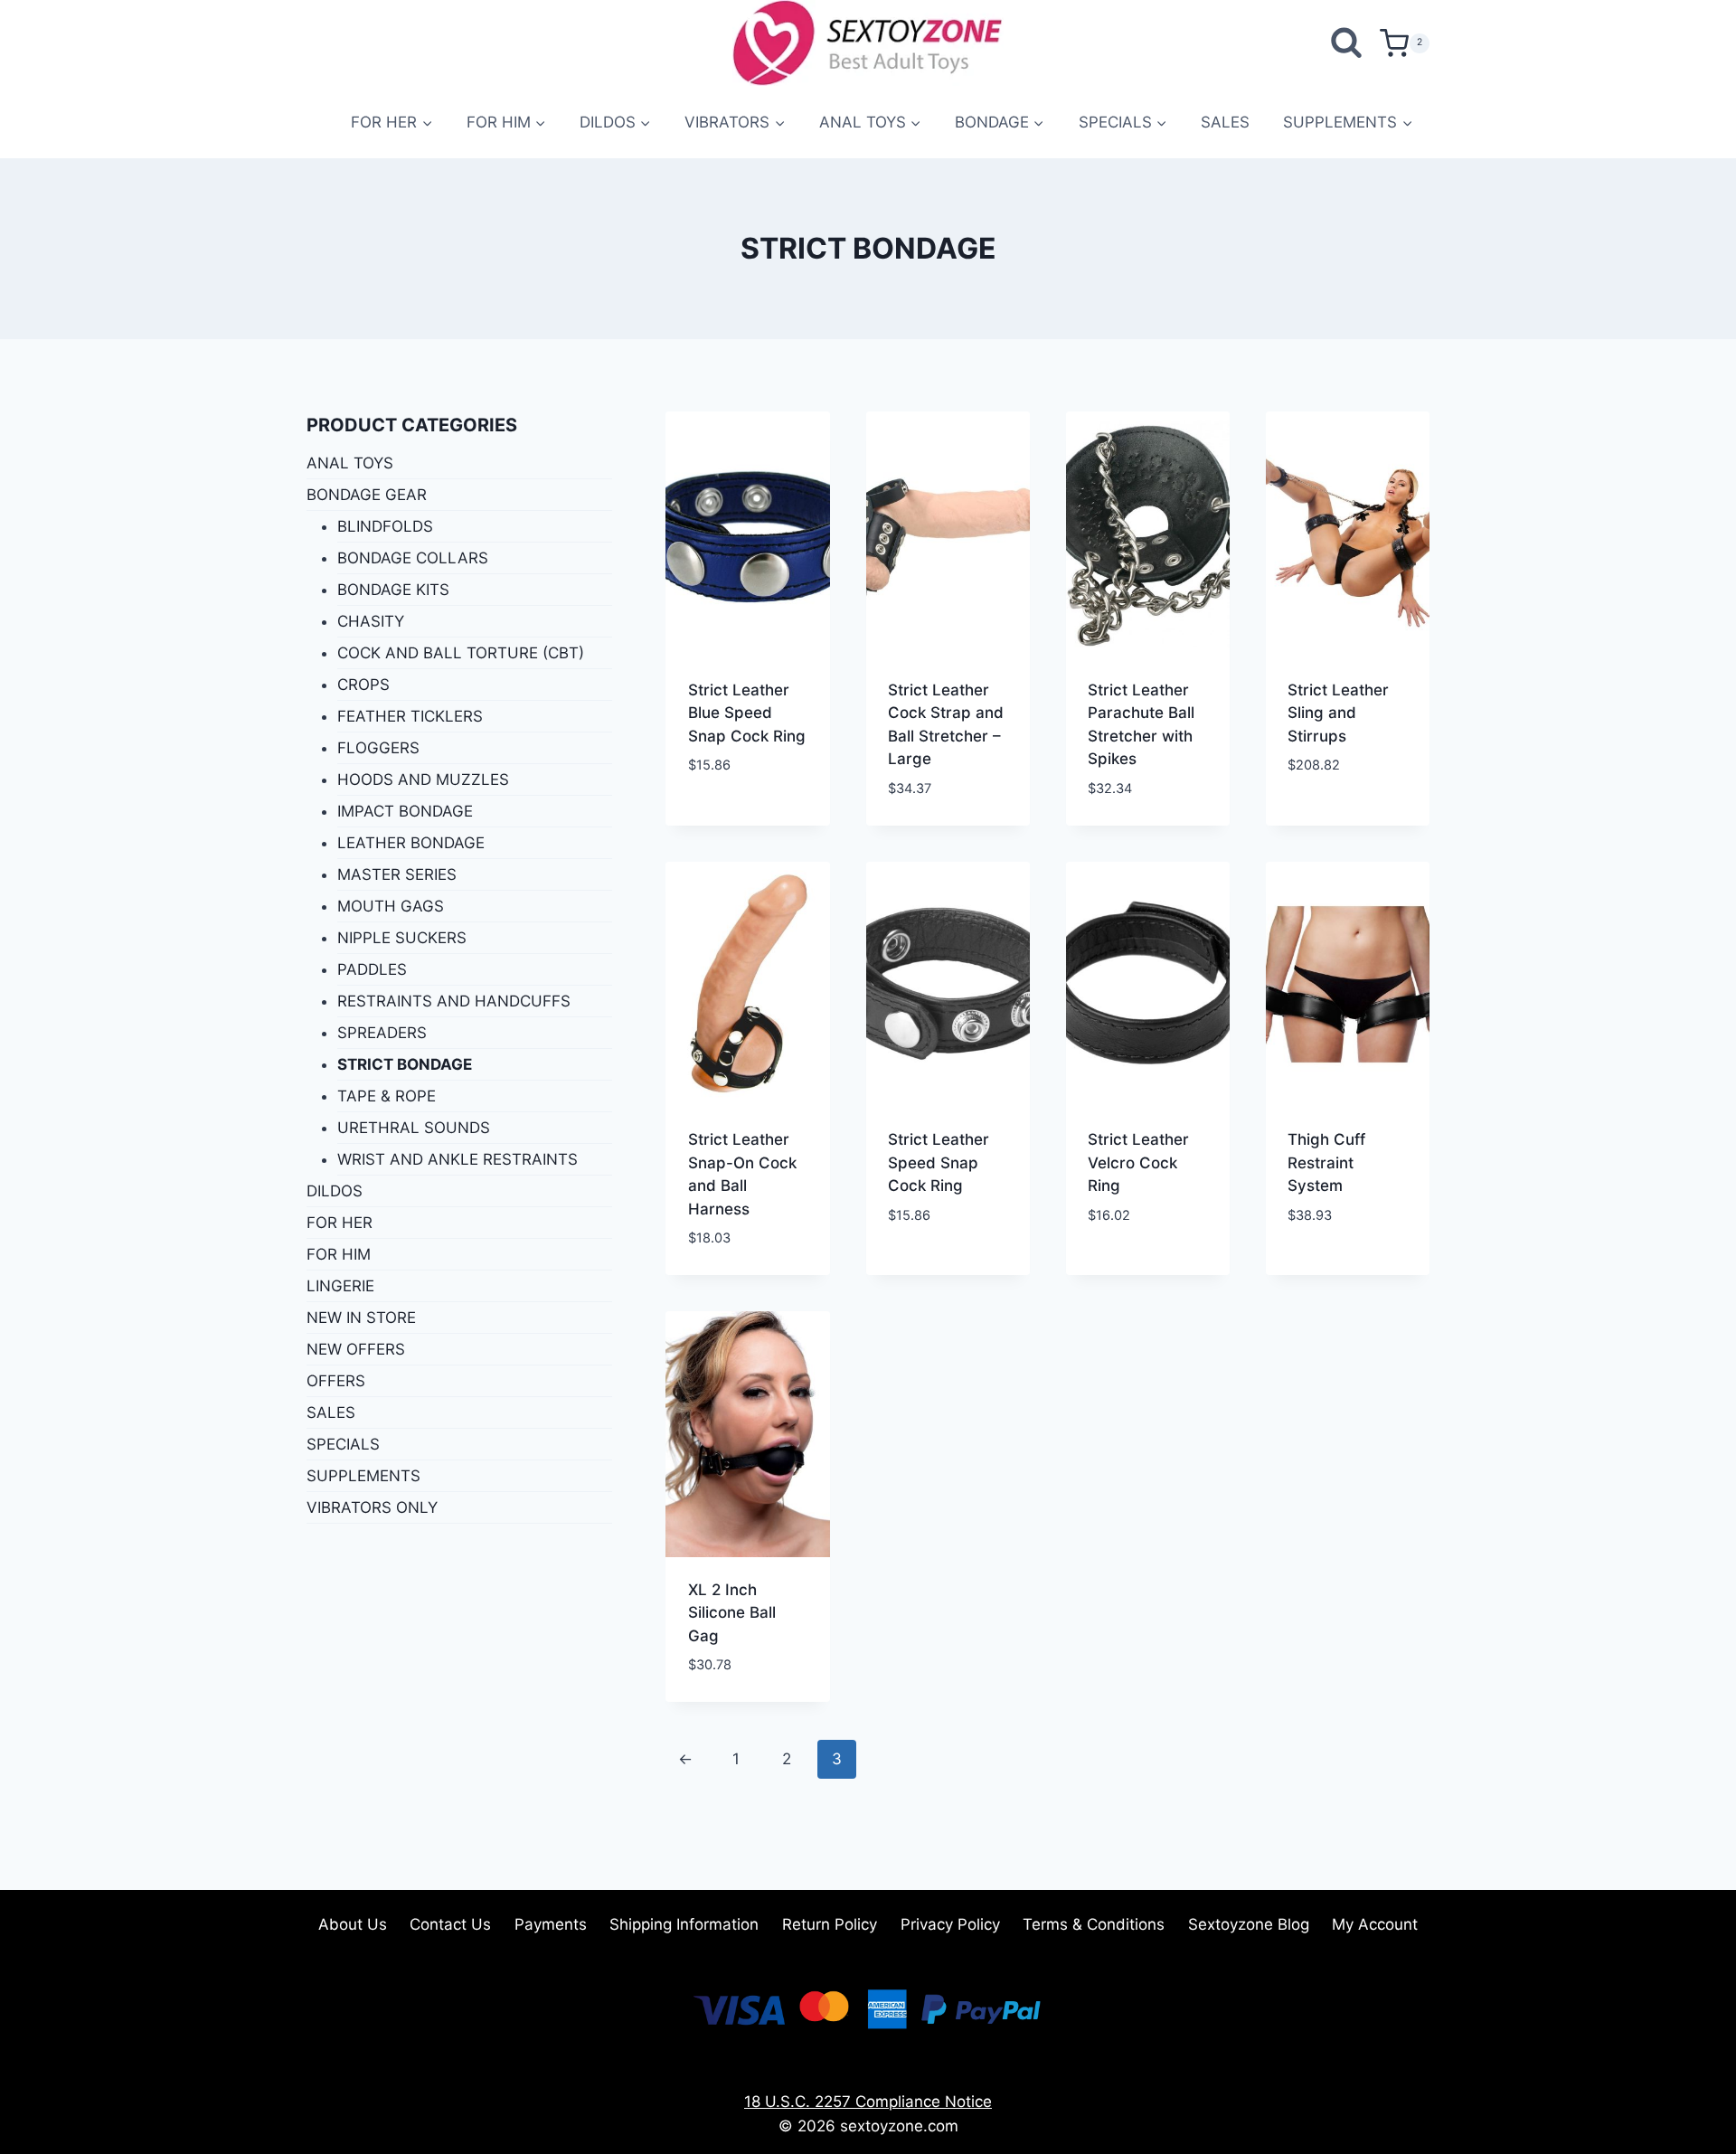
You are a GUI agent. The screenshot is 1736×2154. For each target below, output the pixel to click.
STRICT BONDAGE (405, 1064)
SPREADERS (382, 1033)
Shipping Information (684, 1924)
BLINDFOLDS (385, 526)
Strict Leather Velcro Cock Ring (1138, 1162)
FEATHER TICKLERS (410, 716)
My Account (1375, 1924)
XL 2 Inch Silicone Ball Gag (732, 1613)
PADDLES (372, 969)
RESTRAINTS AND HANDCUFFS (454, 1001)
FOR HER (340, 1223)
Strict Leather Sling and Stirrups (1338, 713)
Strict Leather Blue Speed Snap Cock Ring (747, 713)
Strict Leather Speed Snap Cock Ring (939, 1162)
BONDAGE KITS (393, 590)
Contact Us (450, 1924)
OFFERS (336, 1381)
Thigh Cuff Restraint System (1326, 1162)
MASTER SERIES (397, 874)
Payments (551, 1924)
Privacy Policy (950, 1924)
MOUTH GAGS (391, 906)
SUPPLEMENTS (363, 1476)
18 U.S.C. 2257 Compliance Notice (868, 2102)
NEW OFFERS (356, 1349)
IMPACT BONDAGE (405, 811)
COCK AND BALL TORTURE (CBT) (461, 653)
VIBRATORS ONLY (372, 1507)
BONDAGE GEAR (367, 495)
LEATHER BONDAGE (411, 843)
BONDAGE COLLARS (413, 558)
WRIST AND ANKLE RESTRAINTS (458, 1159)
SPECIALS (343, 1444)
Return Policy (830, 1924)
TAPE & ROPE (387, 1096)
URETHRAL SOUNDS (414, 1128)
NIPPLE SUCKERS (402, 938)
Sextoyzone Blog (1249, 1924)
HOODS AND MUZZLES (423, 779)
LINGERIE (340, 1286)
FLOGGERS (378, 748)
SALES (1225, 122)
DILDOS (335, 1191)
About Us (353, 1924)
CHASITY (371, 621)
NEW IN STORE (361, 1318)
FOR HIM (339, 1254)
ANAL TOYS (350, 463)
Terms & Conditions (1094, 1924)
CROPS (363, 685)
